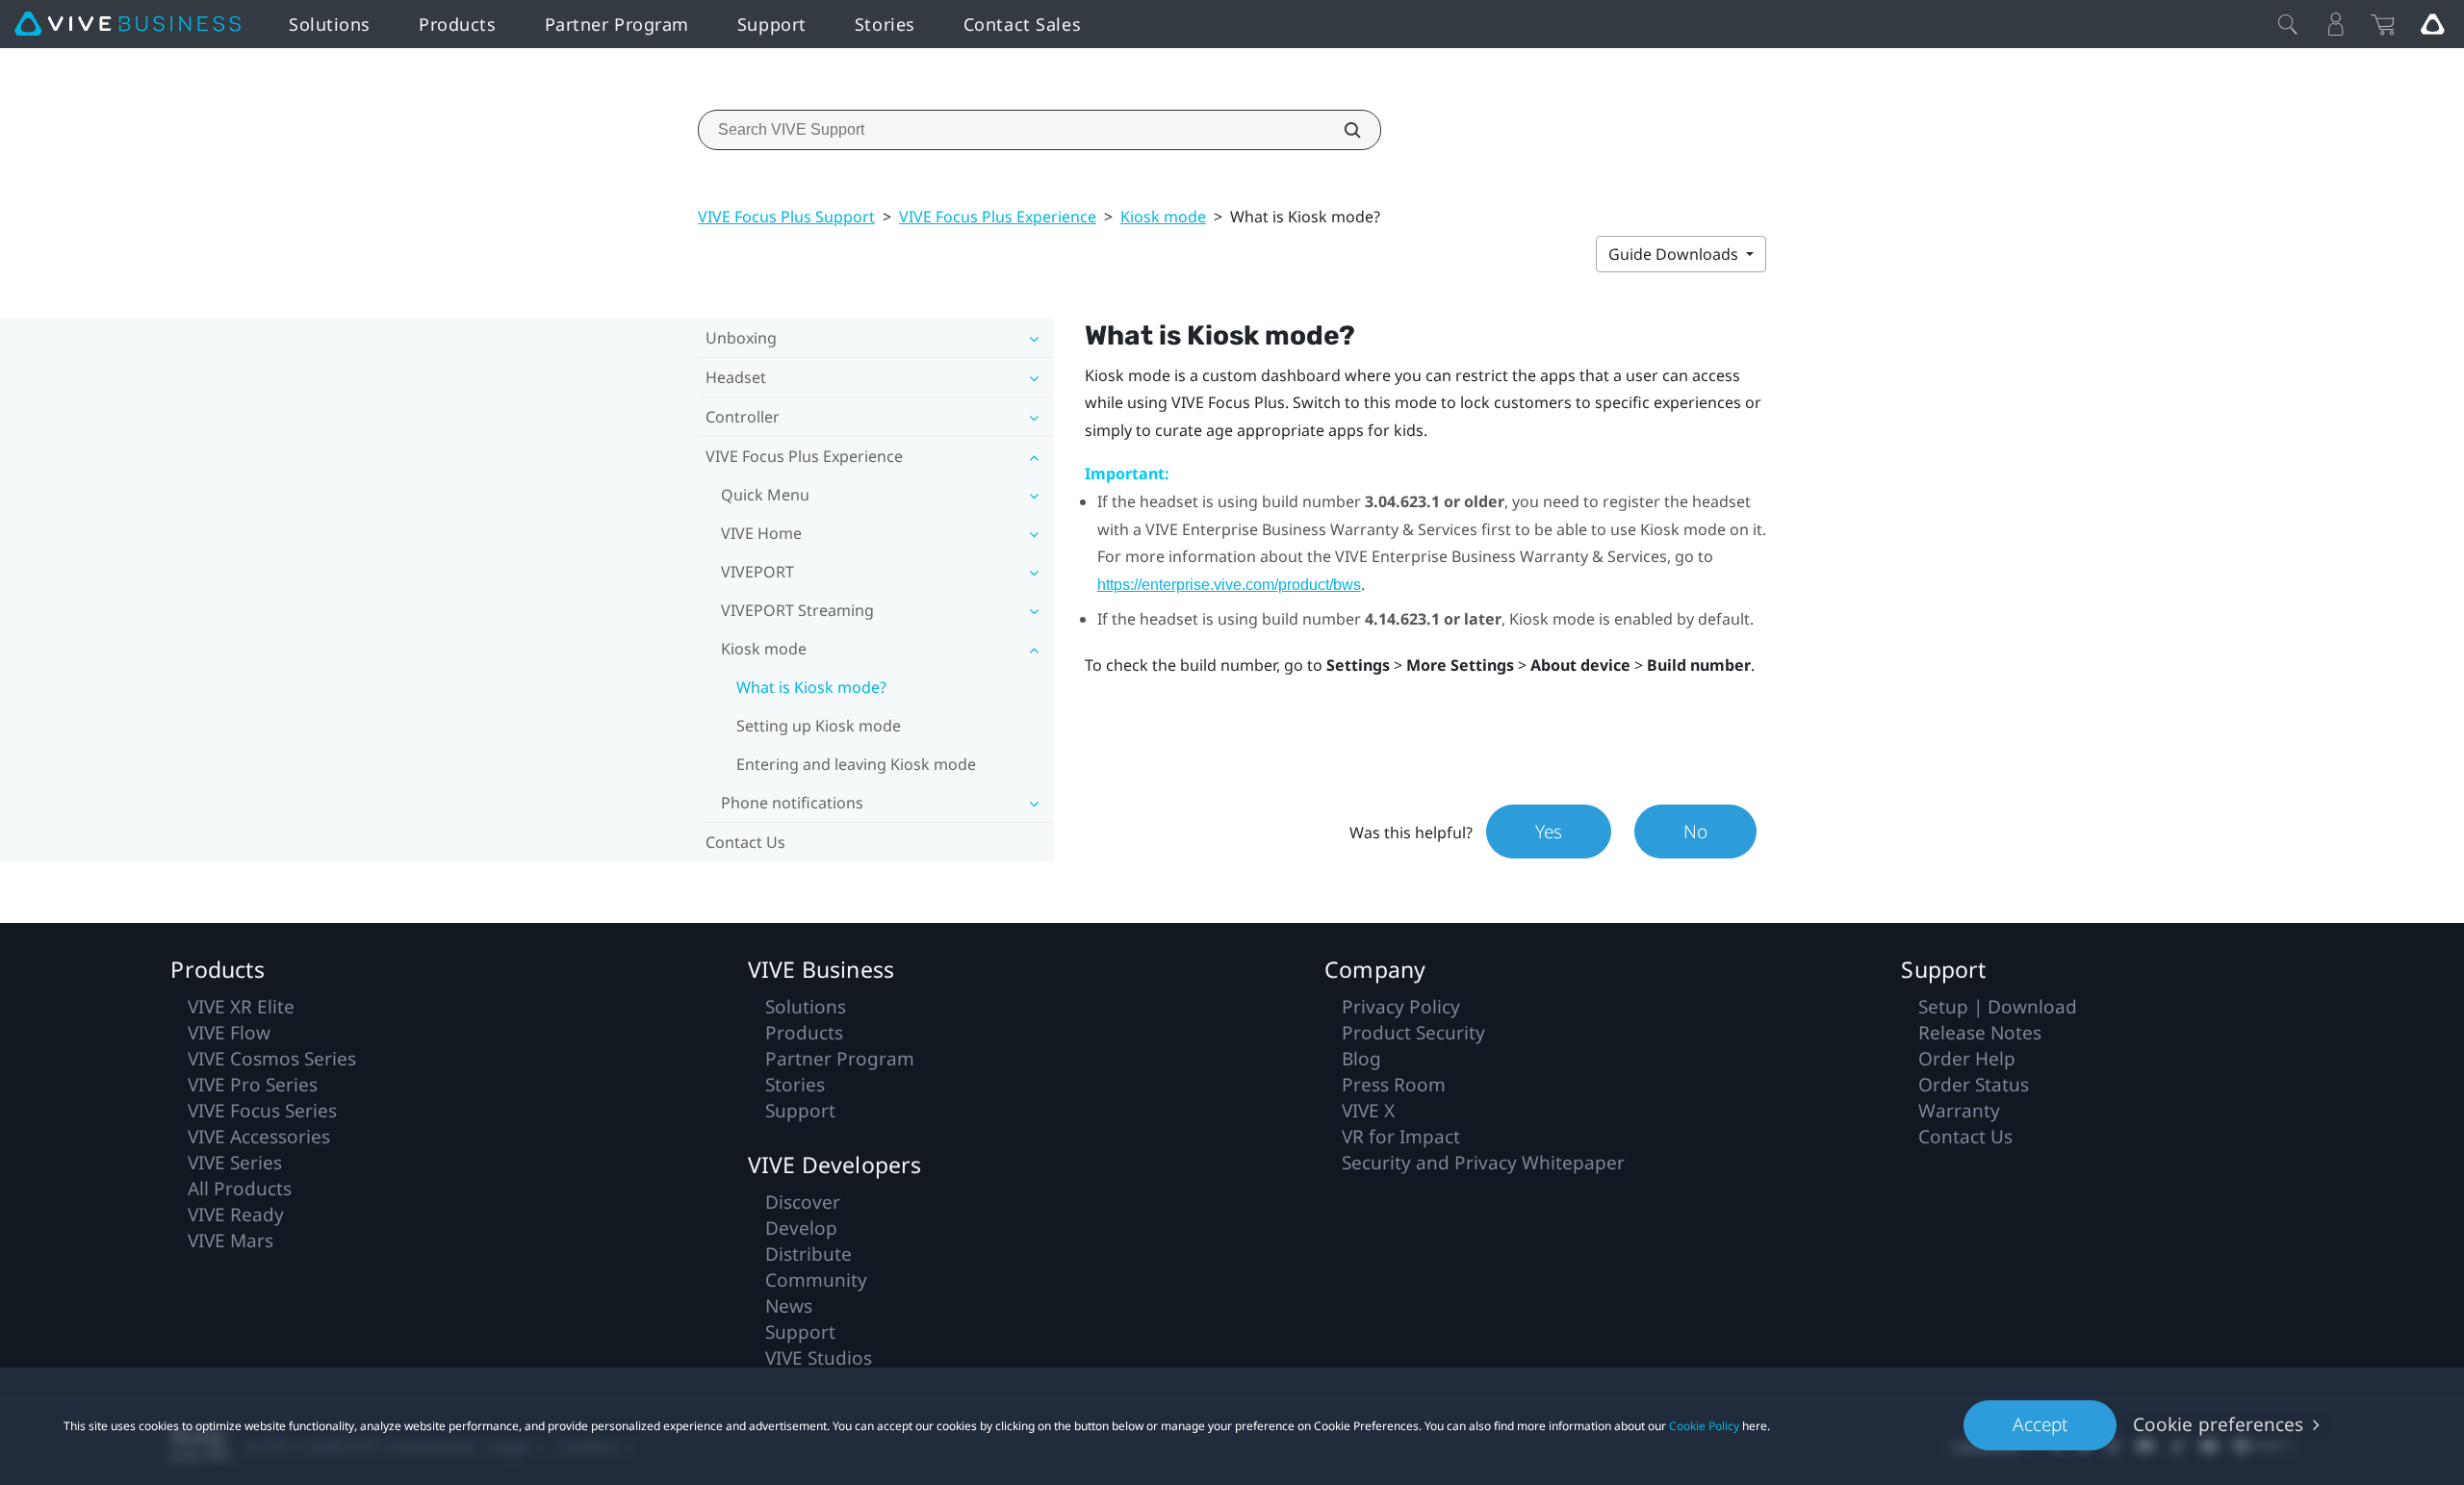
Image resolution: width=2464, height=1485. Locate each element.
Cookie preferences (2218, 1424)
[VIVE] (128, 24)
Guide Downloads (1675, 254)
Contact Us (745, 842)
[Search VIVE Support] (1342, 130)
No (1695, 832)
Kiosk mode (1163, 217)
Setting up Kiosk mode (819, 726)
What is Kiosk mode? (811, 687)
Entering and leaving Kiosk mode (856, 764)
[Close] (2288, 24)
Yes (1549, 832)
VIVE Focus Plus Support (786, 217)
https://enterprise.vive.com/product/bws (1229, 585)
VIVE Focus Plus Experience (998, 217)
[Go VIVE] (2432, 24)
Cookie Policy (1704, 1426)
